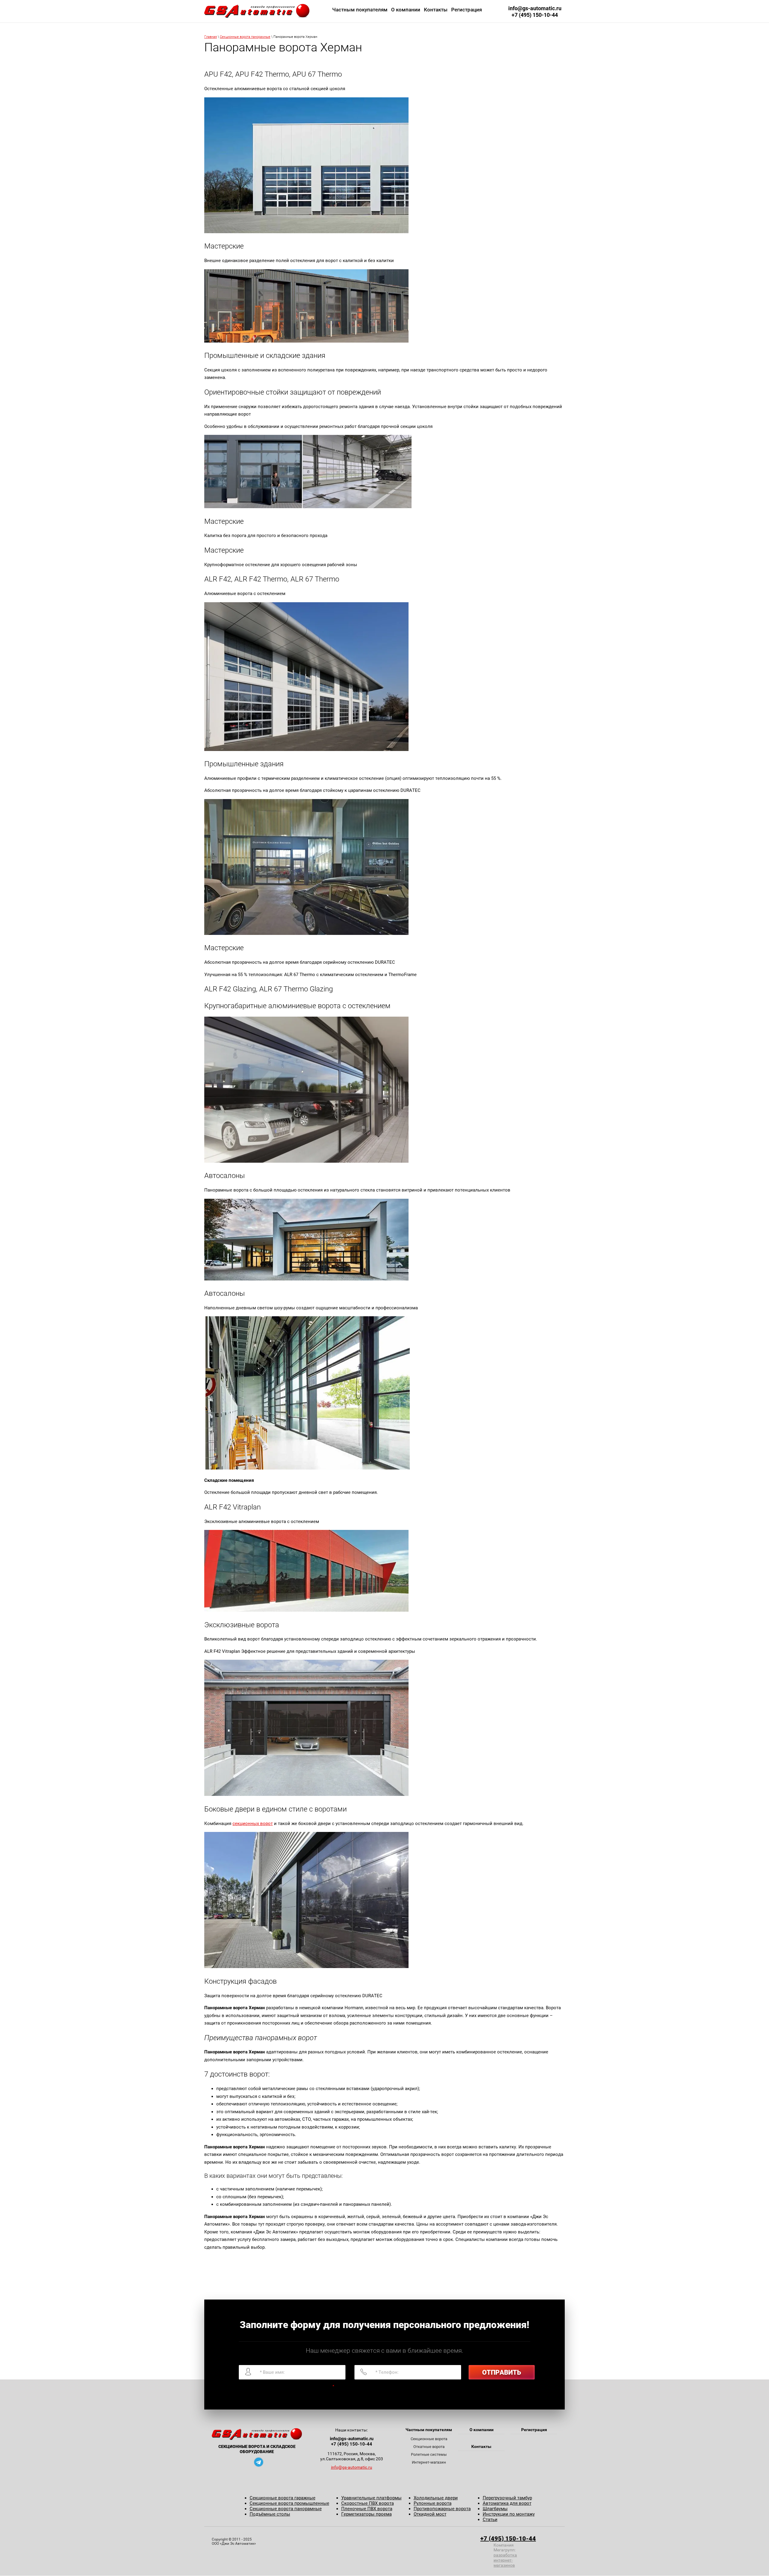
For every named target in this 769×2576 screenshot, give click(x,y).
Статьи (490, 2520)
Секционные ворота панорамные (245, 37)
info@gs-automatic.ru (535, 8)
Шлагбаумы (495, 2509)
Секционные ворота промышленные (289, 2503)
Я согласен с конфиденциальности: (290, 2386)
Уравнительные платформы (371, 2498)
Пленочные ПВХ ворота (367, 2509)
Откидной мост (430, 2514)
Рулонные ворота (433, 2503)
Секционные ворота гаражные (283, 2498)
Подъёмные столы (270, 2514)
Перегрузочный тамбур (507, 2498)
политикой (279, 2386)
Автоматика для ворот (507, 2503)
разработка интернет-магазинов (505, 2560)
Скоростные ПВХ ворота (368, 2503)
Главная (211, 37)
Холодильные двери (436, 2498)
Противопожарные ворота (442, 2509)
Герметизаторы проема (366, 2514)
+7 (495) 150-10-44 (535, 15)
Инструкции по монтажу (509, 2514)
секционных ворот (253, 1824)
